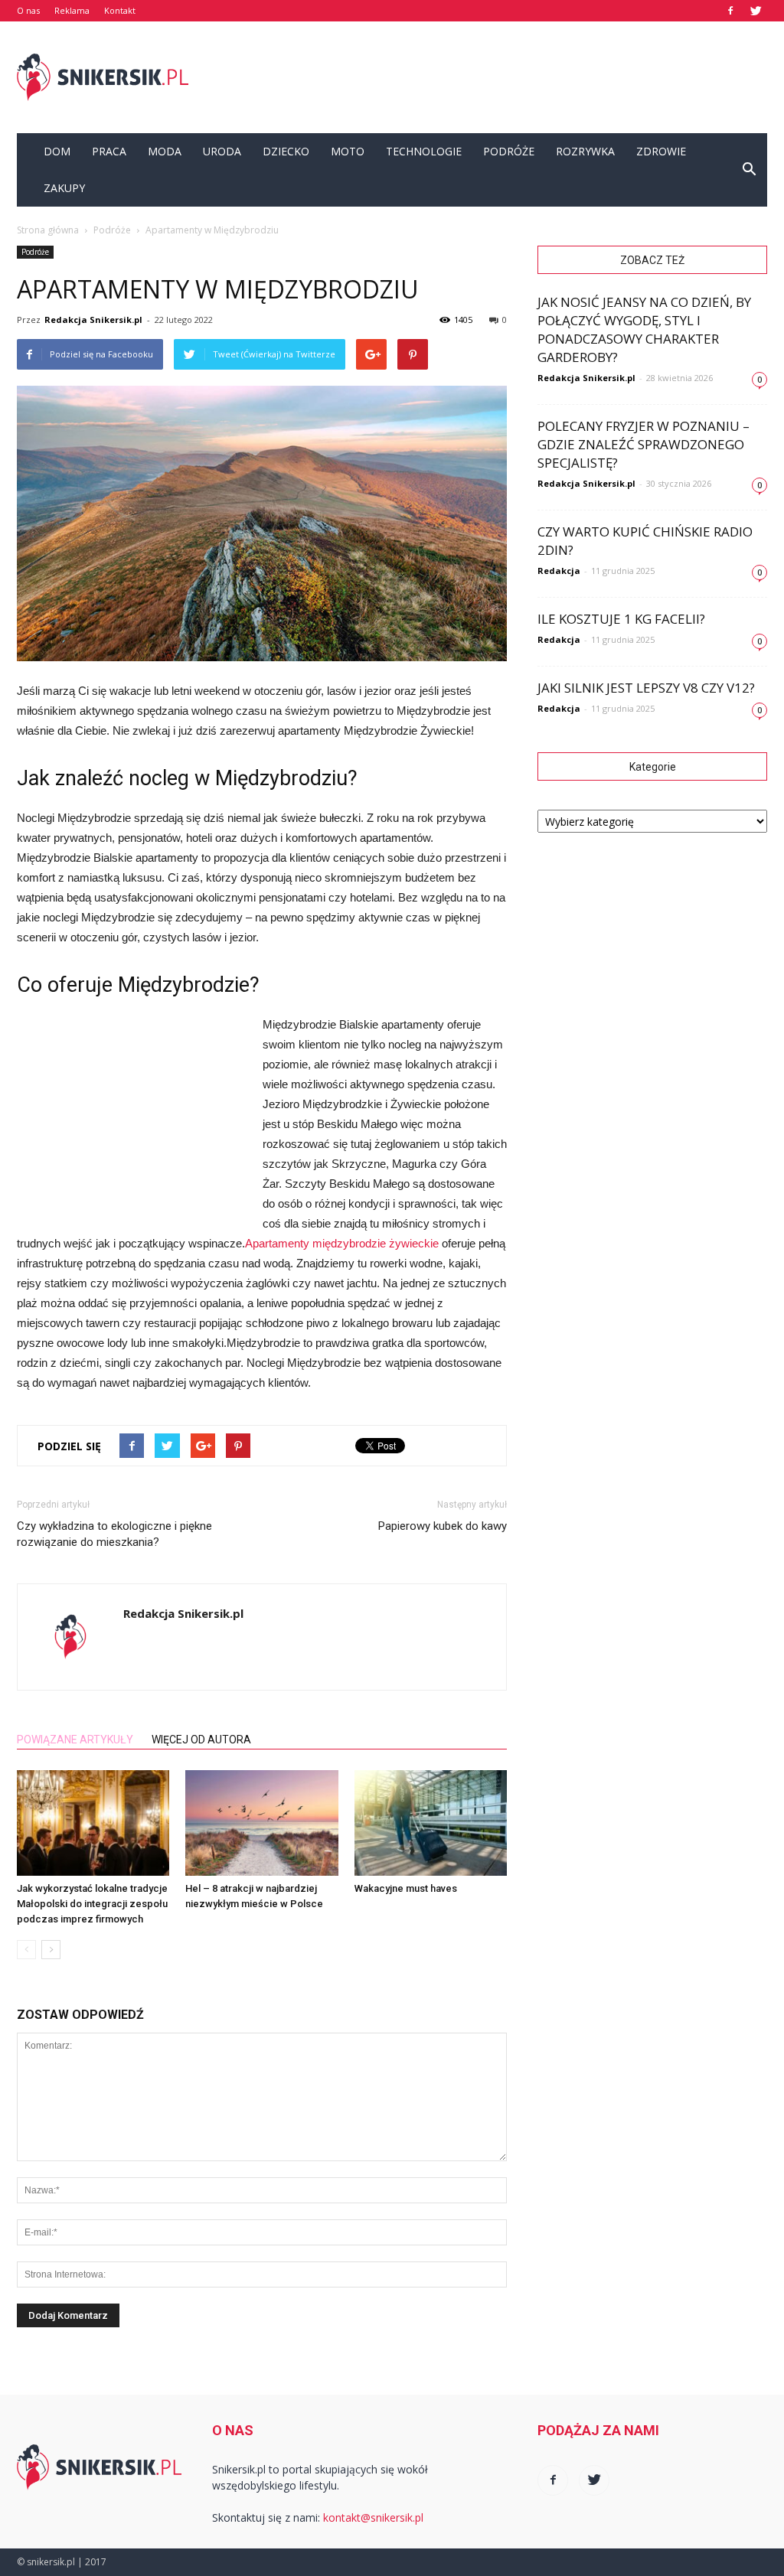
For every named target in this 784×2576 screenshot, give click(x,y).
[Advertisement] (488, 77)
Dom (57, 151)
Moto (348, 151)
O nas (28, 10)
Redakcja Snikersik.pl (93, 320)
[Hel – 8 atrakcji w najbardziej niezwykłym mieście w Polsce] (261, 1823)
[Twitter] (756, 11)
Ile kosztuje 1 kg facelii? (621, 619)
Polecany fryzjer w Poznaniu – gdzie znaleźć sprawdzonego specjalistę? (644, 444)
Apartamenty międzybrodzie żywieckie (342, 1243)
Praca (109, 151)
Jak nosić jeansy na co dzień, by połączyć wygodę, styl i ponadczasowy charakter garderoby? (644, 329)
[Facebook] (730, 11)
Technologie (424, 151)
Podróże (509, 151)
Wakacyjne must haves (406, 1888)
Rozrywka (585, 151)
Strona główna (48, 230)
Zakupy (64, 188)
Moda (165, 151)
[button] (749, 170)
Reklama (72, 10)
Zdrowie (661, 151)
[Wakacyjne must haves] (431, 1823)
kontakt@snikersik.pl (373, 2517)
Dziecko (286, 151)
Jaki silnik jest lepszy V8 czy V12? (646, 688)
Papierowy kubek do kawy (443, 1526)
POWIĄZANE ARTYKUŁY (75, 1740)
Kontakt (120, 10)
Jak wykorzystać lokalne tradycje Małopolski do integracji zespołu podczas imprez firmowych (92, 1904)
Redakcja (559, 571)
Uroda (222, 151)
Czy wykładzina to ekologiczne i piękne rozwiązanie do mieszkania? (114, 1534)
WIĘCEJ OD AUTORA (201, 1740)
